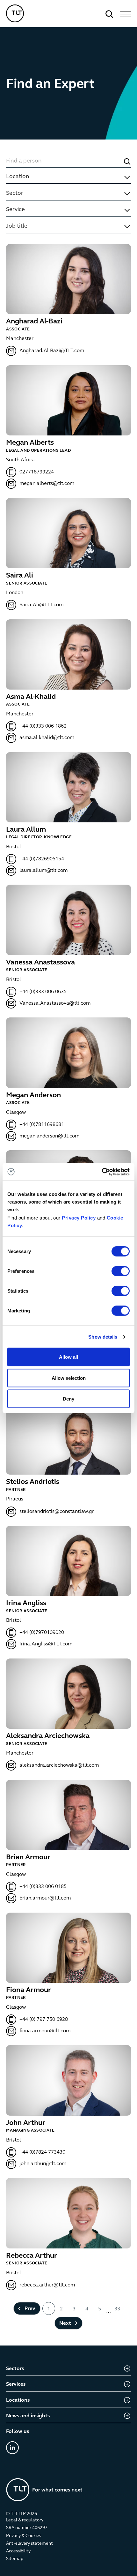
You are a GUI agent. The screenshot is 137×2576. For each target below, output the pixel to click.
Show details (103, 1337)
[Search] (109, 14)
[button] (125, 14)
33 (117, 2309)
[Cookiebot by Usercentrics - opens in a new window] (102, 1172)
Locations (18, 2400)
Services (16, 2384)
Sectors (15, 2369)
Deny (68, 1399)
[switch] (121, 1271)
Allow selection (69, 1378)
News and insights (28, 2416)
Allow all (68, 1357)
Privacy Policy (79, 1218)
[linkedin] (12, 2448)
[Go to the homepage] (44, 2490)
